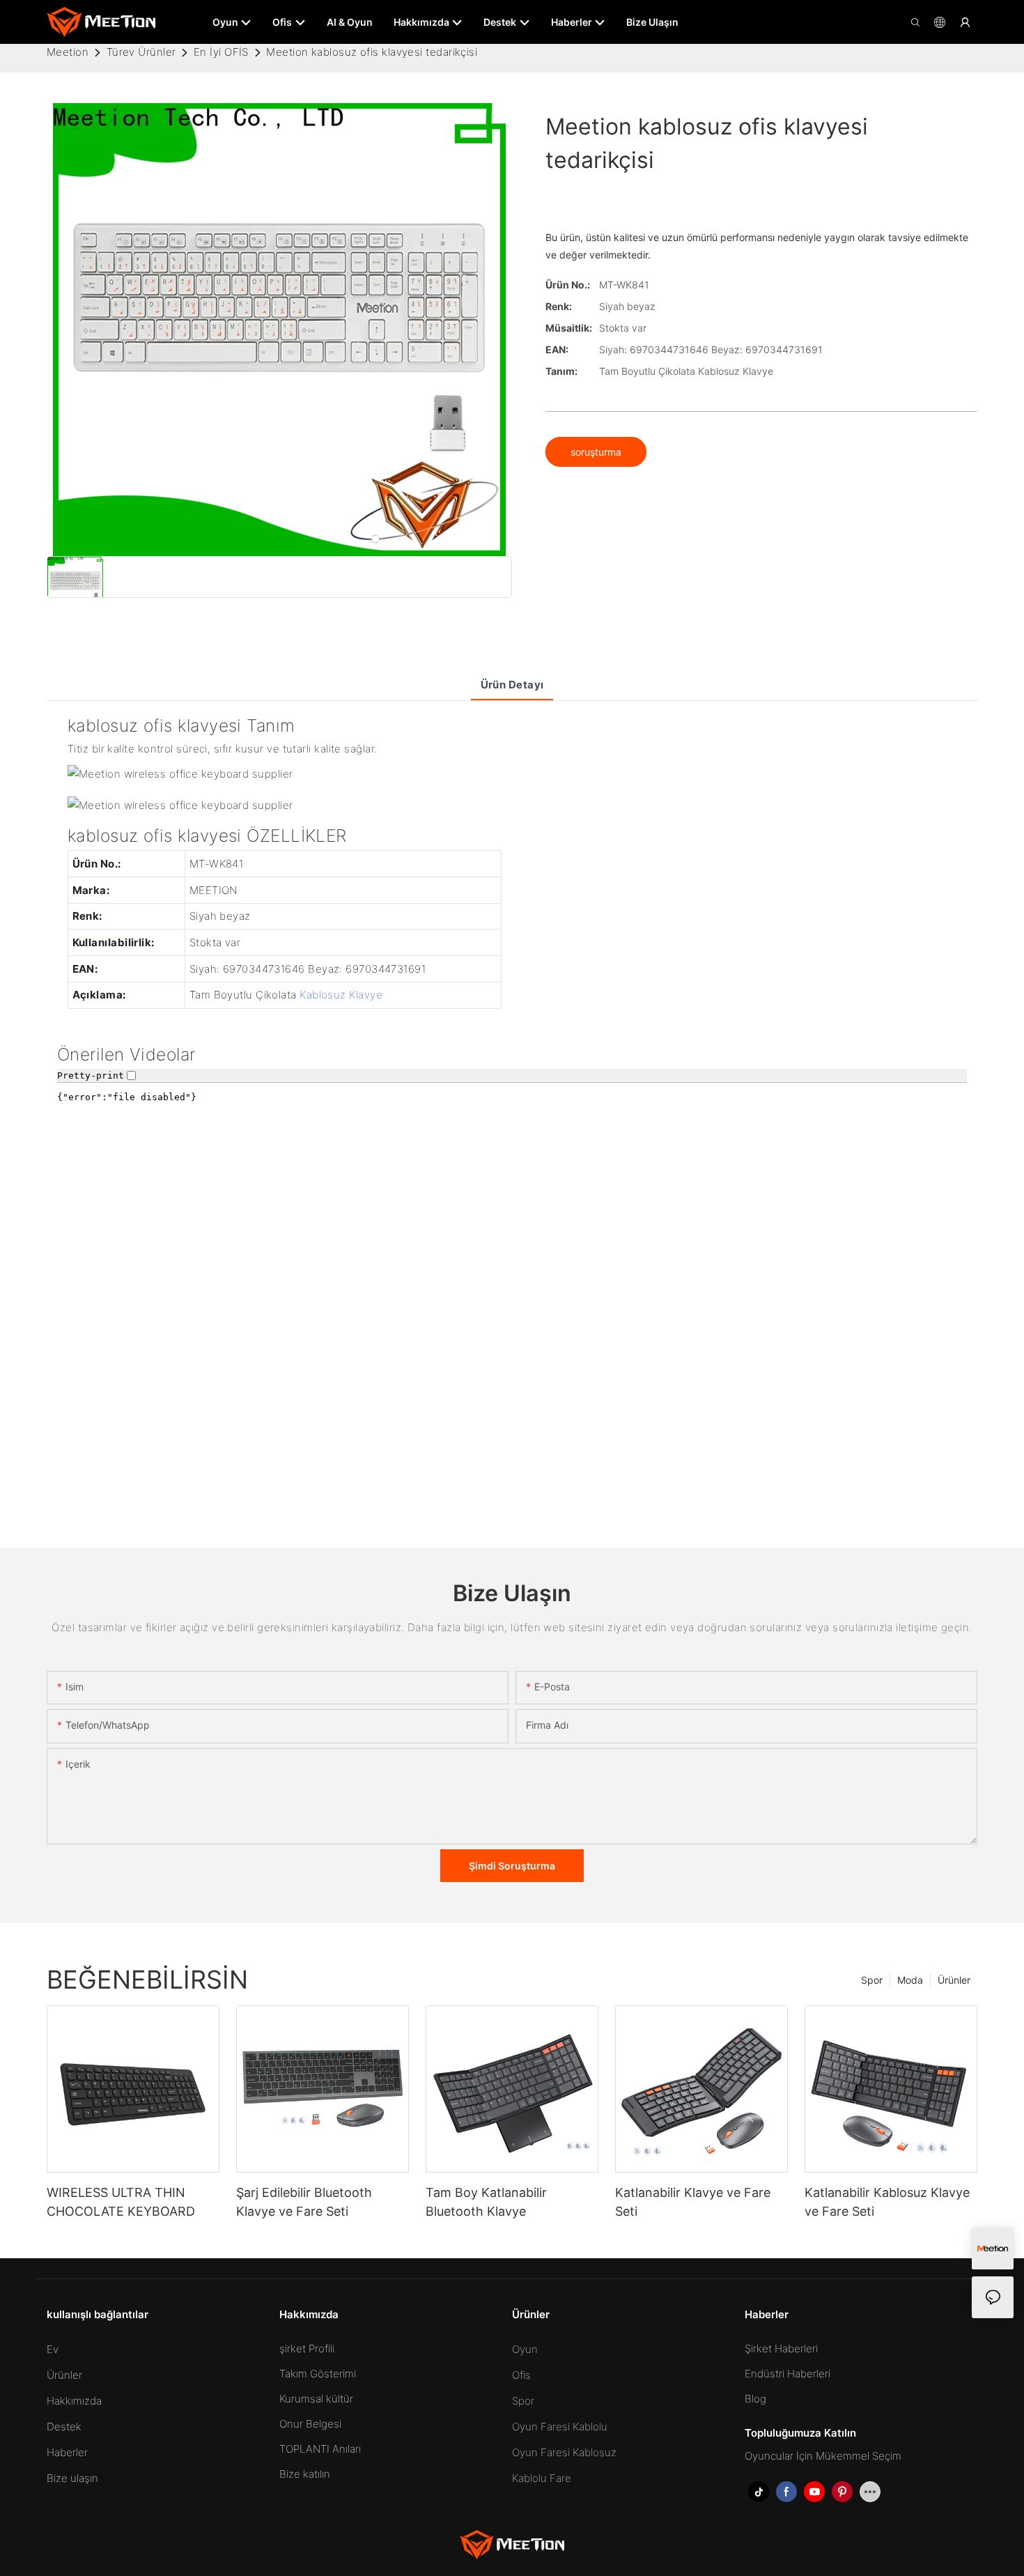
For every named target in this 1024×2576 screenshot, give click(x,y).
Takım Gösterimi (318, 2374)
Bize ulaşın (72, 2478)
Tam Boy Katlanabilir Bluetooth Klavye (486, 2202)
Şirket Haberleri (781, 2349)
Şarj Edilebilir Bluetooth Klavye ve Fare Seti (304, 2202)
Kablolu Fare (542, 2478)
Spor (872, 1980)
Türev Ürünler (141, 52)
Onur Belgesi (310, 2424)
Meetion (68, 52)
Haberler (67, 2452)
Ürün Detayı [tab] (512, 685)
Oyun (525, 2349)
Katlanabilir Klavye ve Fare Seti (693, 2202)
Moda (910, 1980)
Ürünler (954, 1980)
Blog (755, 2399)
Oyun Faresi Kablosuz (564, 2452)
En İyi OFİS (221, 52)
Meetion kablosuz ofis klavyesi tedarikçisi (372, 52)
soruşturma (596, 452)
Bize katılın (305, 2474)
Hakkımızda (74, 2401)
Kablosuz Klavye (341, 995)
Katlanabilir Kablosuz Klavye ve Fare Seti (887, 2202)
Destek (64, 2427)
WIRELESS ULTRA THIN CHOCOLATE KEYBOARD (121, 2202)
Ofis (521, 2375)
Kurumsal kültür (316, 2399)
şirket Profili (307, 2349)
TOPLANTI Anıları (320, 2449)
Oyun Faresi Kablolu (560, 2427)
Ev (53, 2349)
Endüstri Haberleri (788, 2374)
